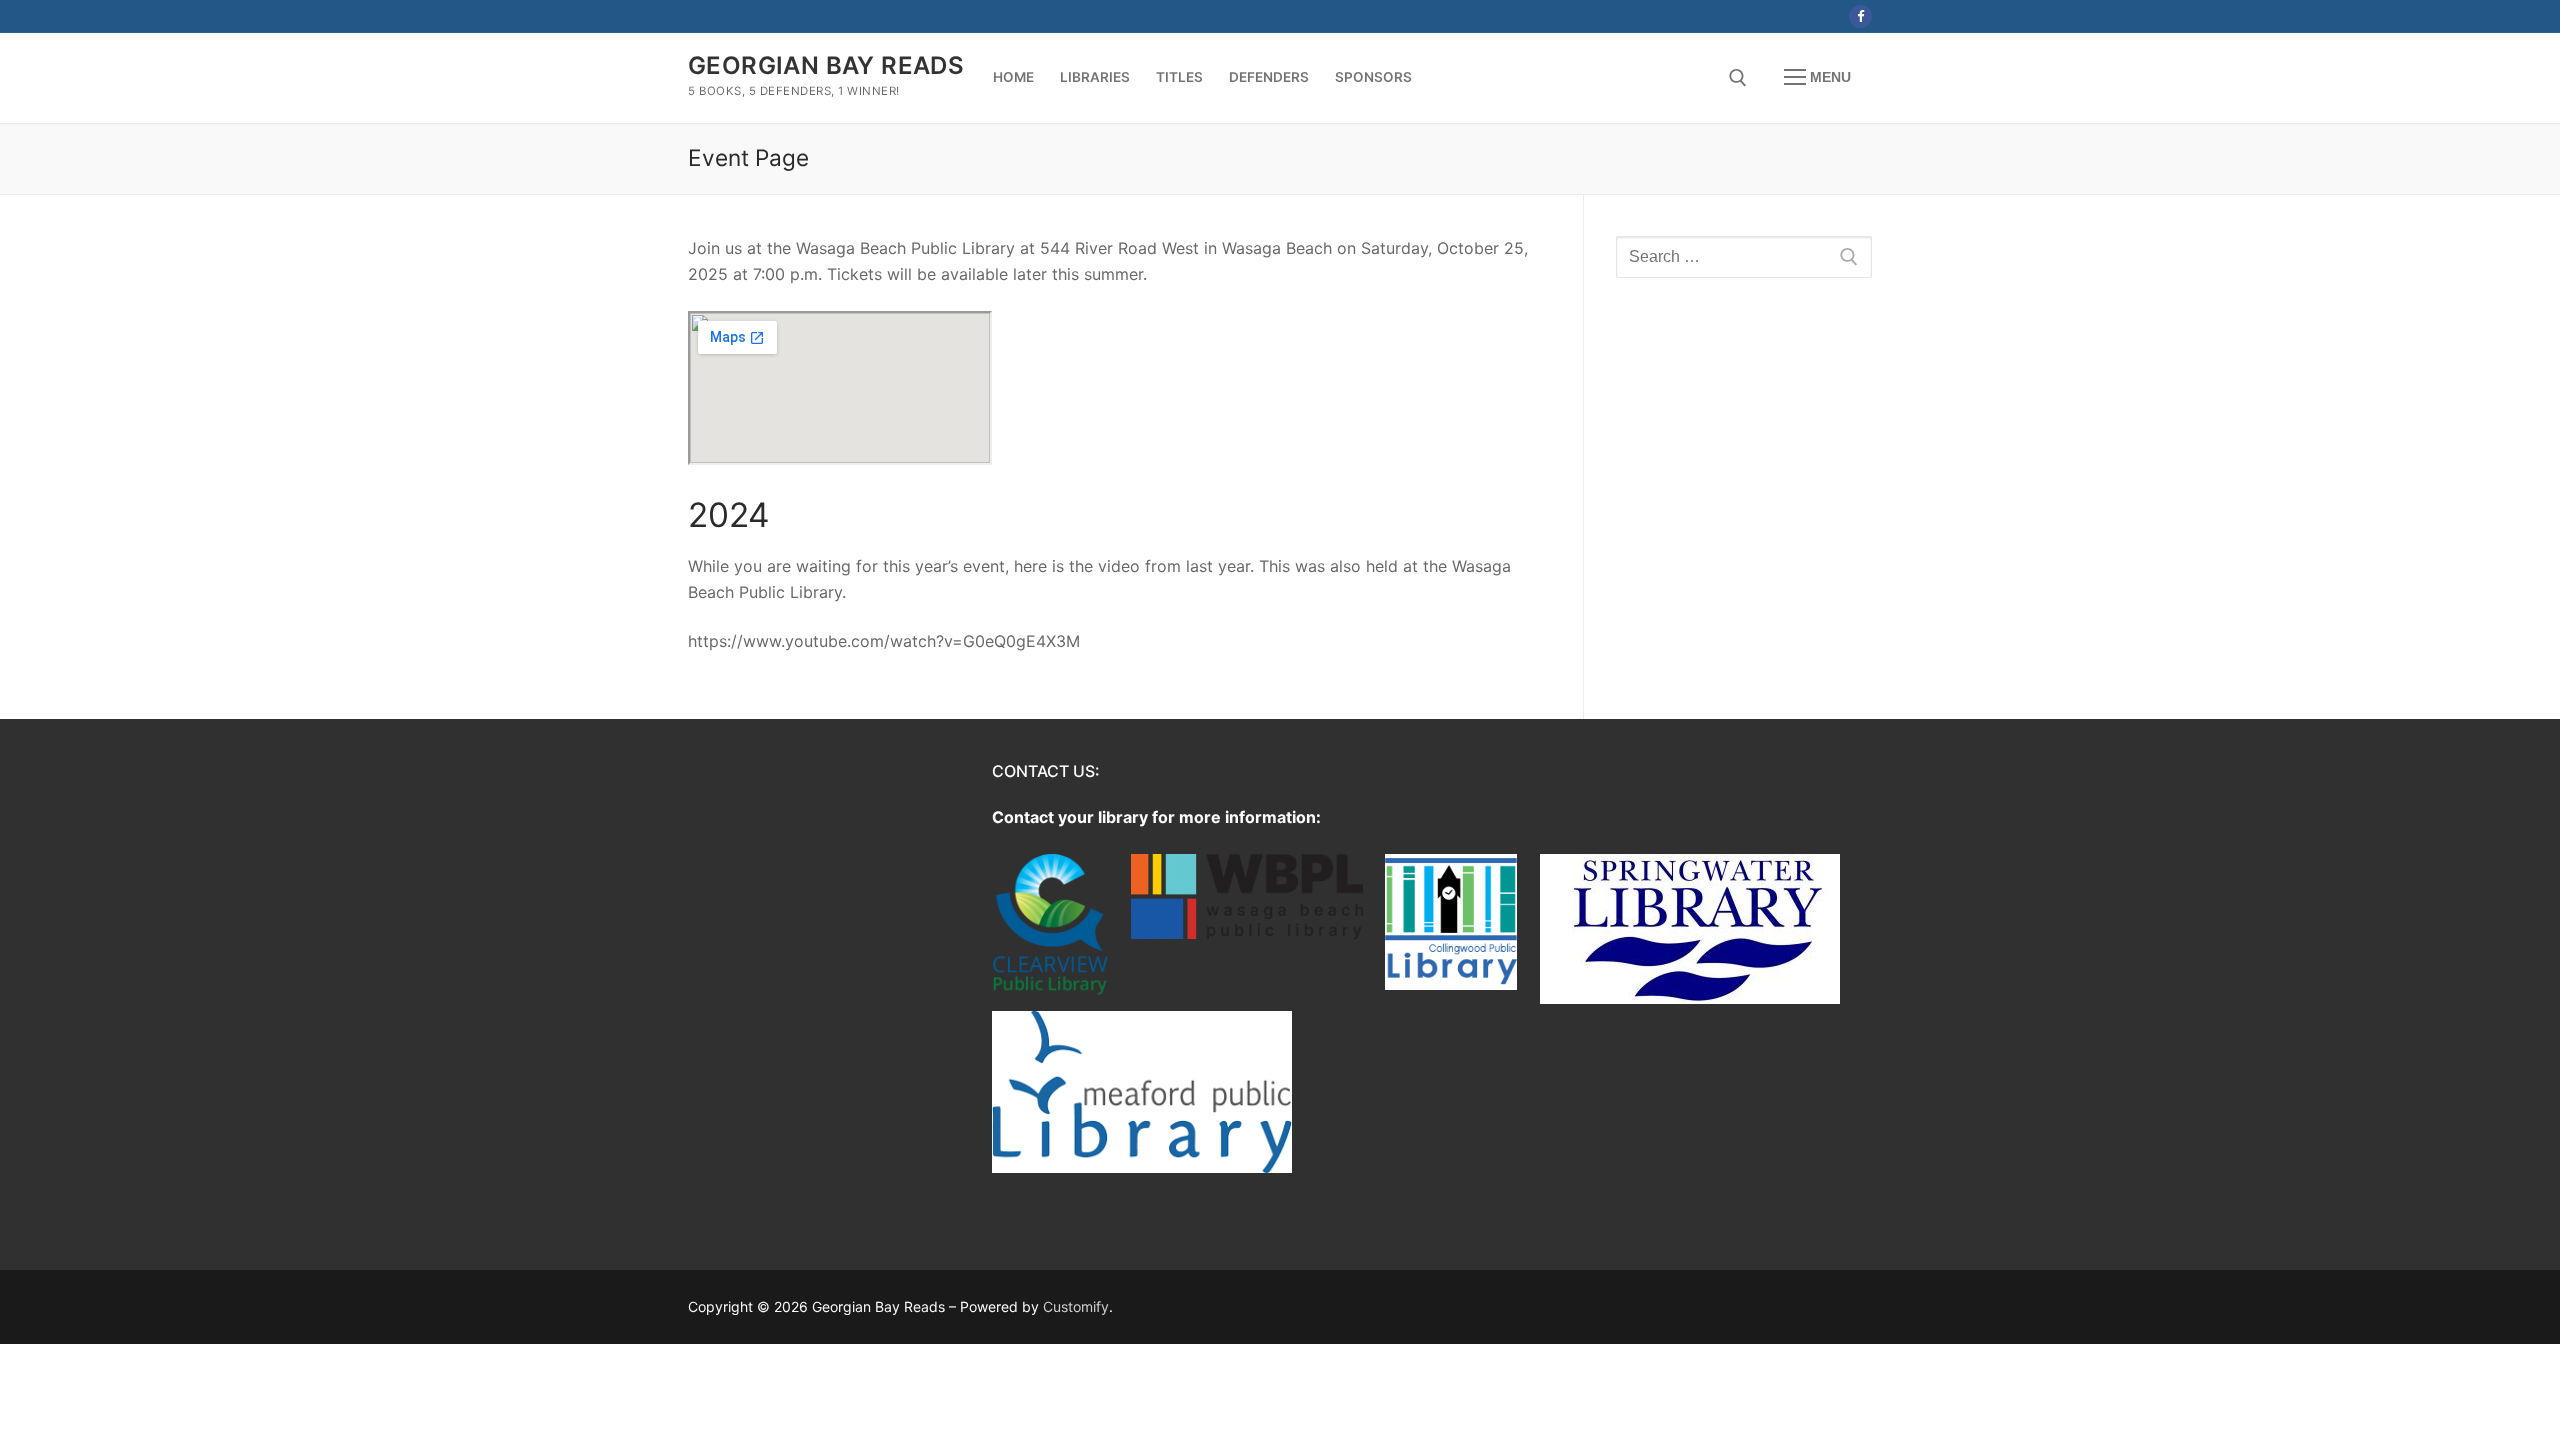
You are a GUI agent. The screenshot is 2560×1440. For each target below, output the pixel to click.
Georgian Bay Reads (826, 65)
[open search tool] (1738, 78)
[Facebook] (1860, 16)
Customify (1076, 1306)
